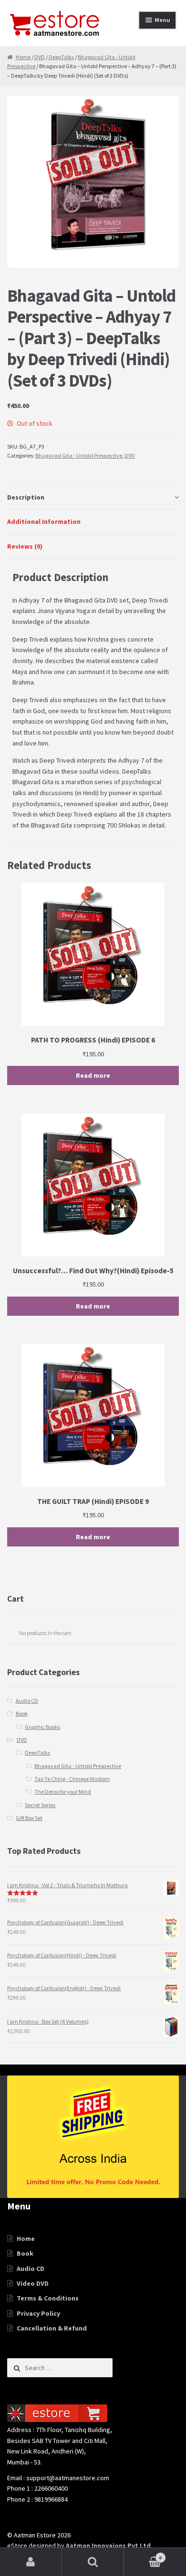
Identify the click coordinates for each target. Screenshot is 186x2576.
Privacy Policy (38, 2313)
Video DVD (33, 2283)
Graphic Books (42, 1727)
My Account (31, 2562)
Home (23, 57)
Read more (93, 1075)
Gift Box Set (29, 1818)
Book (22, 1713)
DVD (40, 57)
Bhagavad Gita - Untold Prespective (79, 455)
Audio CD (27, 1701)
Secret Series (40, 1805)
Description (26, 497)
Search (93, 2562)
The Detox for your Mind (63, 1792)
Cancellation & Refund (52, 2328)
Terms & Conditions (48, 2298)
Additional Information (44, 521)
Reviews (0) (25, 546)
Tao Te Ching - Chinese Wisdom (72, 1779)
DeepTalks (61, 57)
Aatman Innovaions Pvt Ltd (108, 2545)
